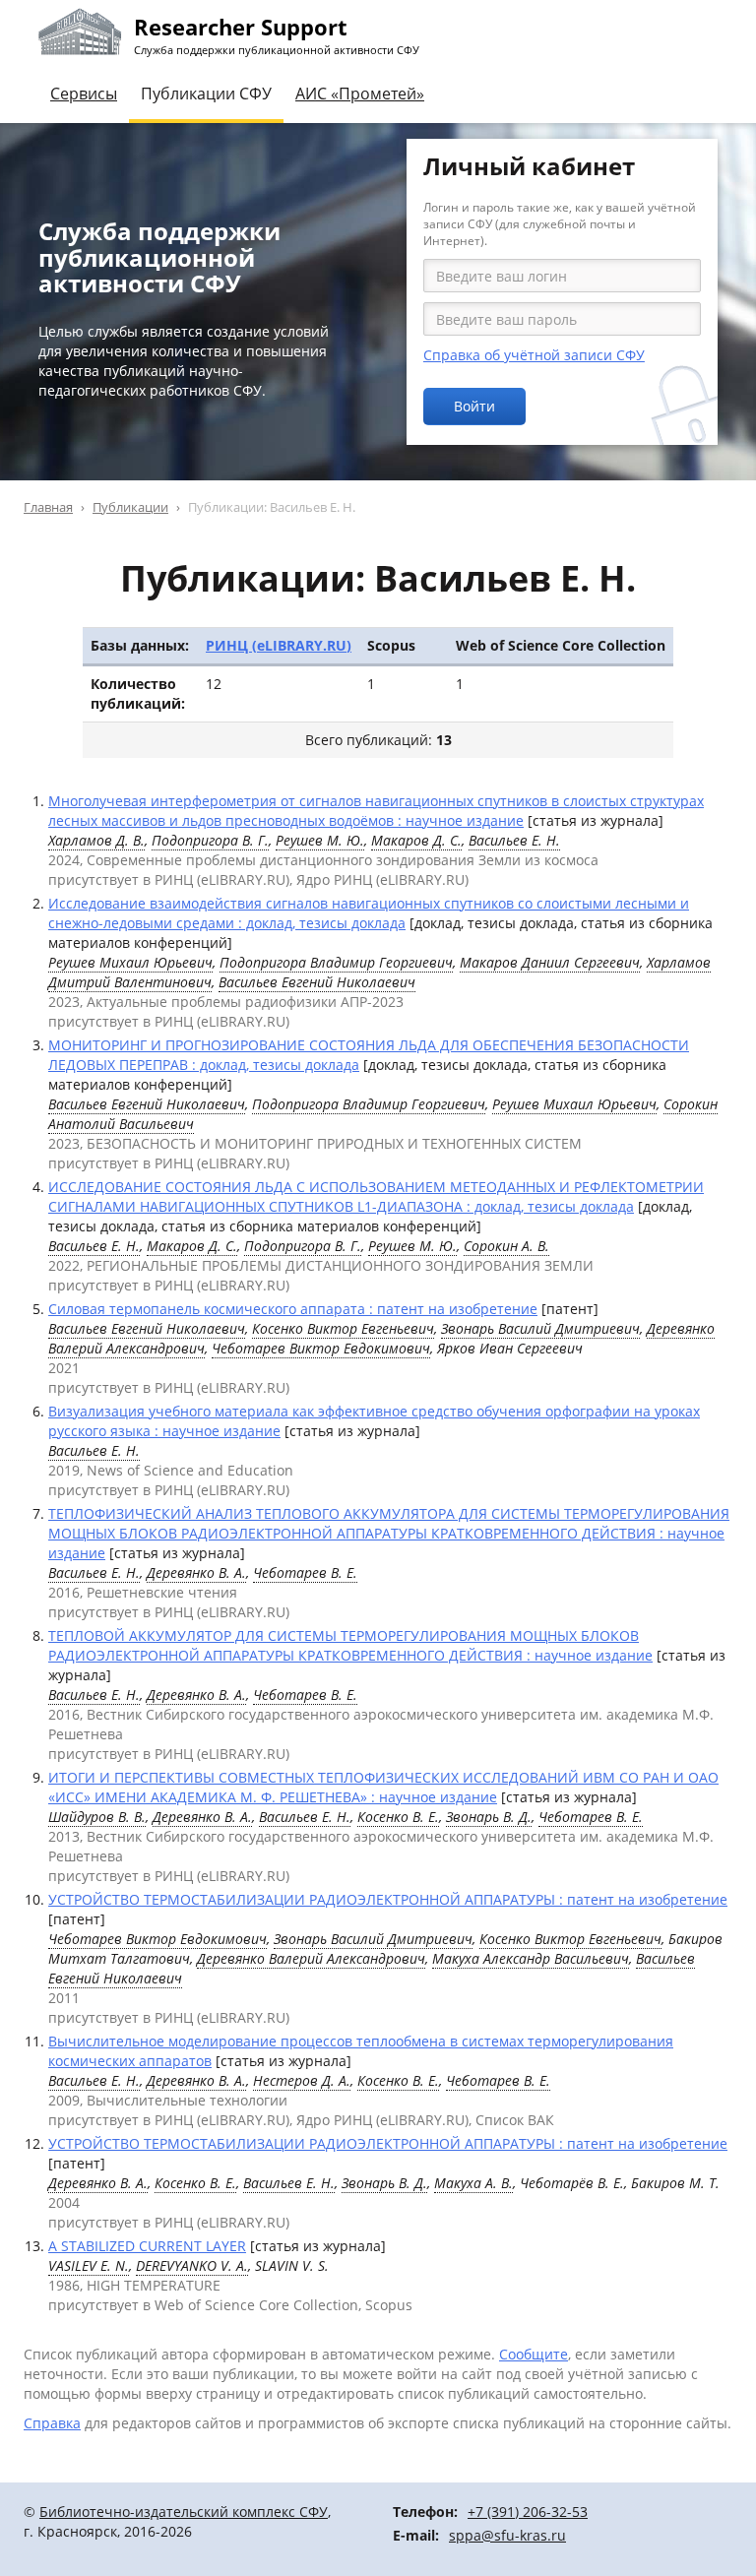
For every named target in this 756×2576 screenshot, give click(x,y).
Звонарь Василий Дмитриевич (540, 1328)
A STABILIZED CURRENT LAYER (147, 2246)
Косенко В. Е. (398, 1817)
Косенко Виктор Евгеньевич (343, 1328)
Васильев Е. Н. (514, 840)
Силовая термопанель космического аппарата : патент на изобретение (293, 1309)
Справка (52, 2423)
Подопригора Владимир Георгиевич (336, 962)
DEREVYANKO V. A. (192, 2265)
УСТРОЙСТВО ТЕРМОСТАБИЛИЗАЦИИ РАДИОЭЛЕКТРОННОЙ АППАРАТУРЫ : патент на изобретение (388, 1899)
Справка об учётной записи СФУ (534, 355)
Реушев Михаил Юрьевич (130, 962)
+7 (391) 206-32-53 (528, 2512)
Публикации (130, 507)
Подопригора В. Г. (210, 840)
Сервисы (84, 94)
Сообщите (534, 2354)
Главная (48, 507)
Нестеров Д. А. (302, 2080)
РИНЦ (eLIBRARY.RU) (279, 645)
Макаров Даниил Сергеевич (550, 962)
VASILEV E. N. (89, 2265)
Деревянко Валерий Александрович (311, 1958)
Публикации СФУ (206, 94)
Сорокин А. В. (506, 1246)
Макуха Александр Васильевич (531, 1958)
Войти (474, 406)
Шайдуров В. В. (97, 1817)
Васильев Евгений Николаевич (317, 982)
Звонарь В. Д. (489, 1817)
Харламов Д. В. (96, 840)
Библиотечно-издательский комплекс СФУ (184, 2512)
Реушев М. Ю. (320, 840)
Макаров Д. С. (416, 840)
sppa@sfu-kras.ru (507, 2535)
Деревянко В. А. (196, 1572)
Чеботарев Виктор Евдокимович (321, 1348)
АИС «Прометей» (360, 94)
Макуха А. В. (473, 2183)
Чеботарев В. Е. (305, 1572)
